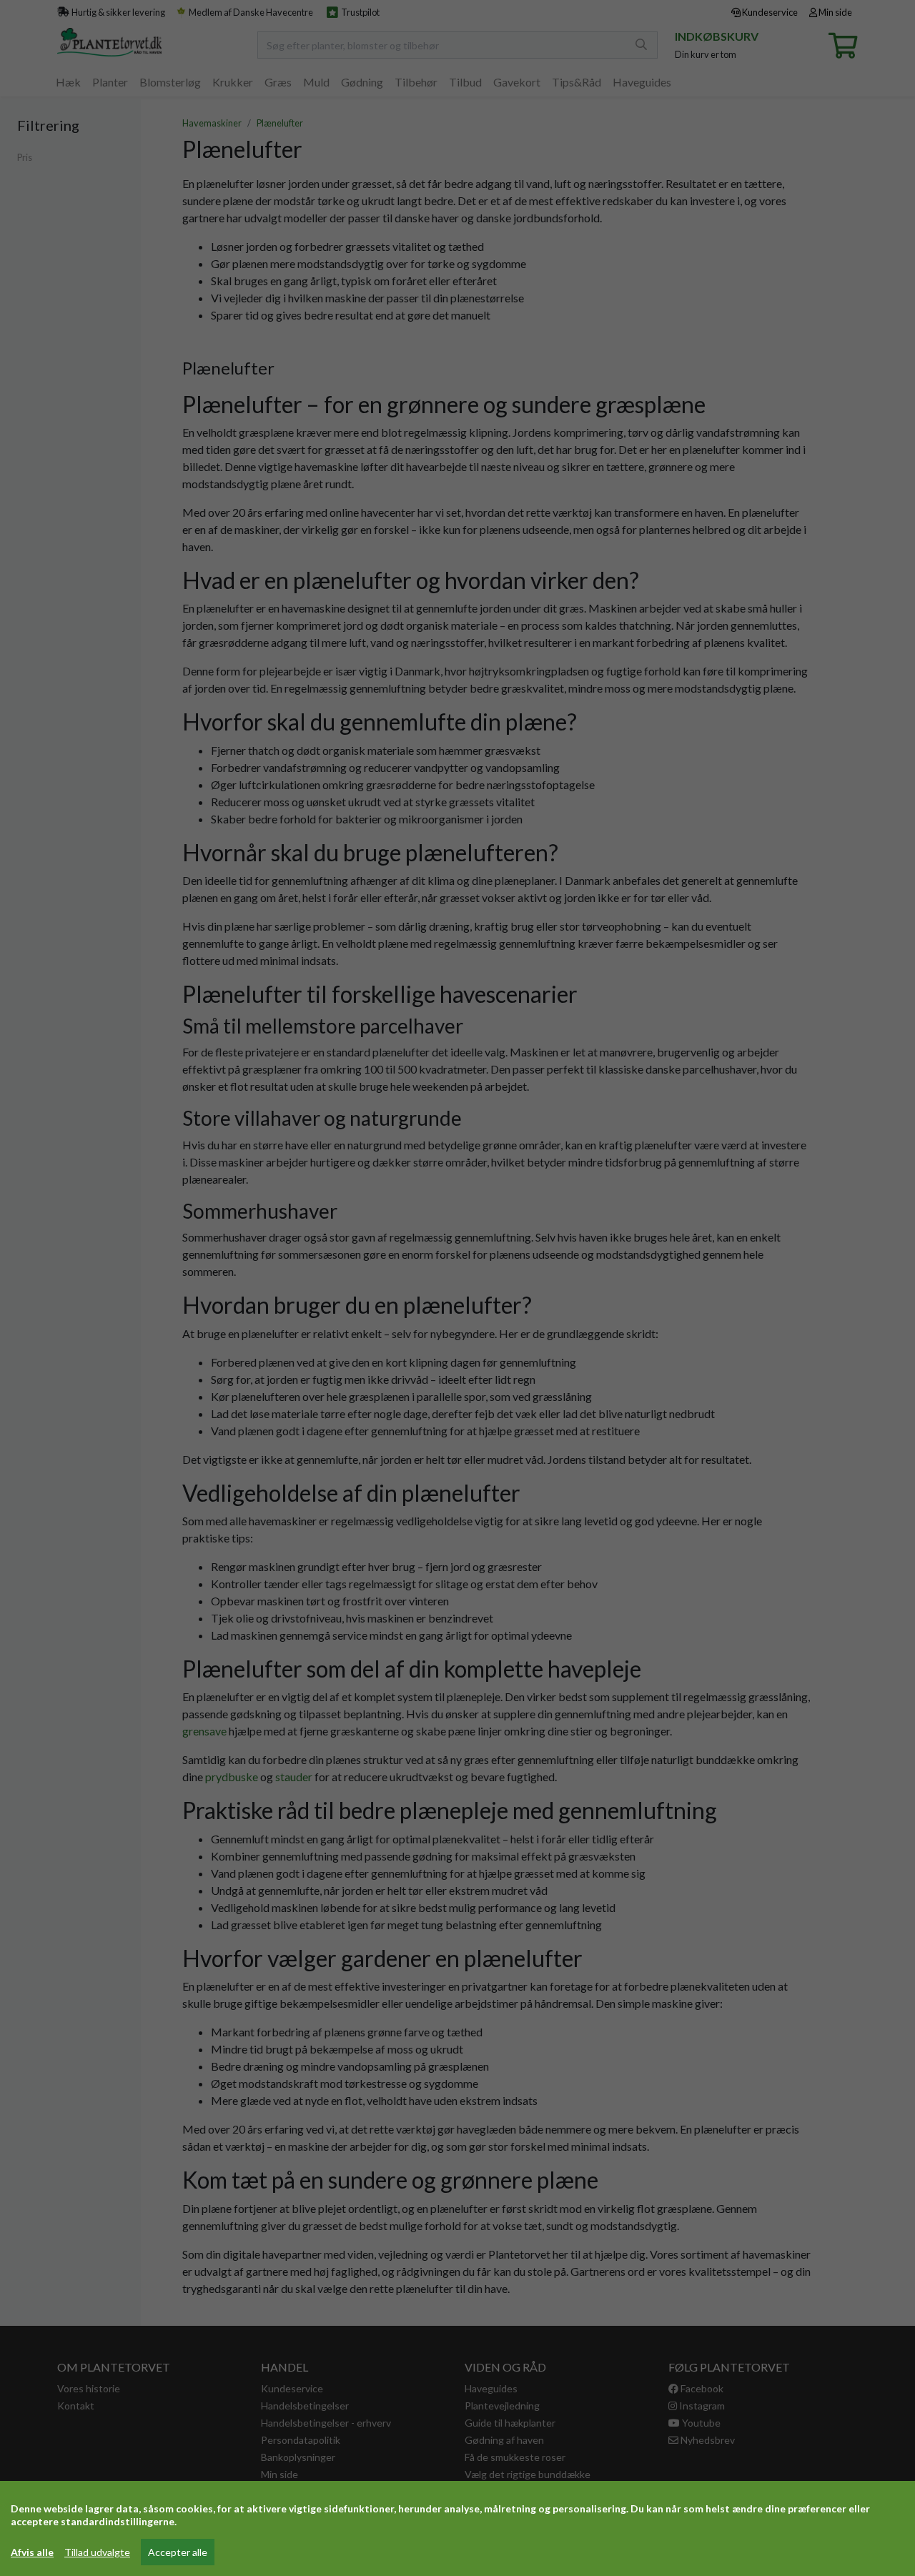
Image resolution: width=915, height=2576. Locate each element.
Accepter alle (178, 2552)
